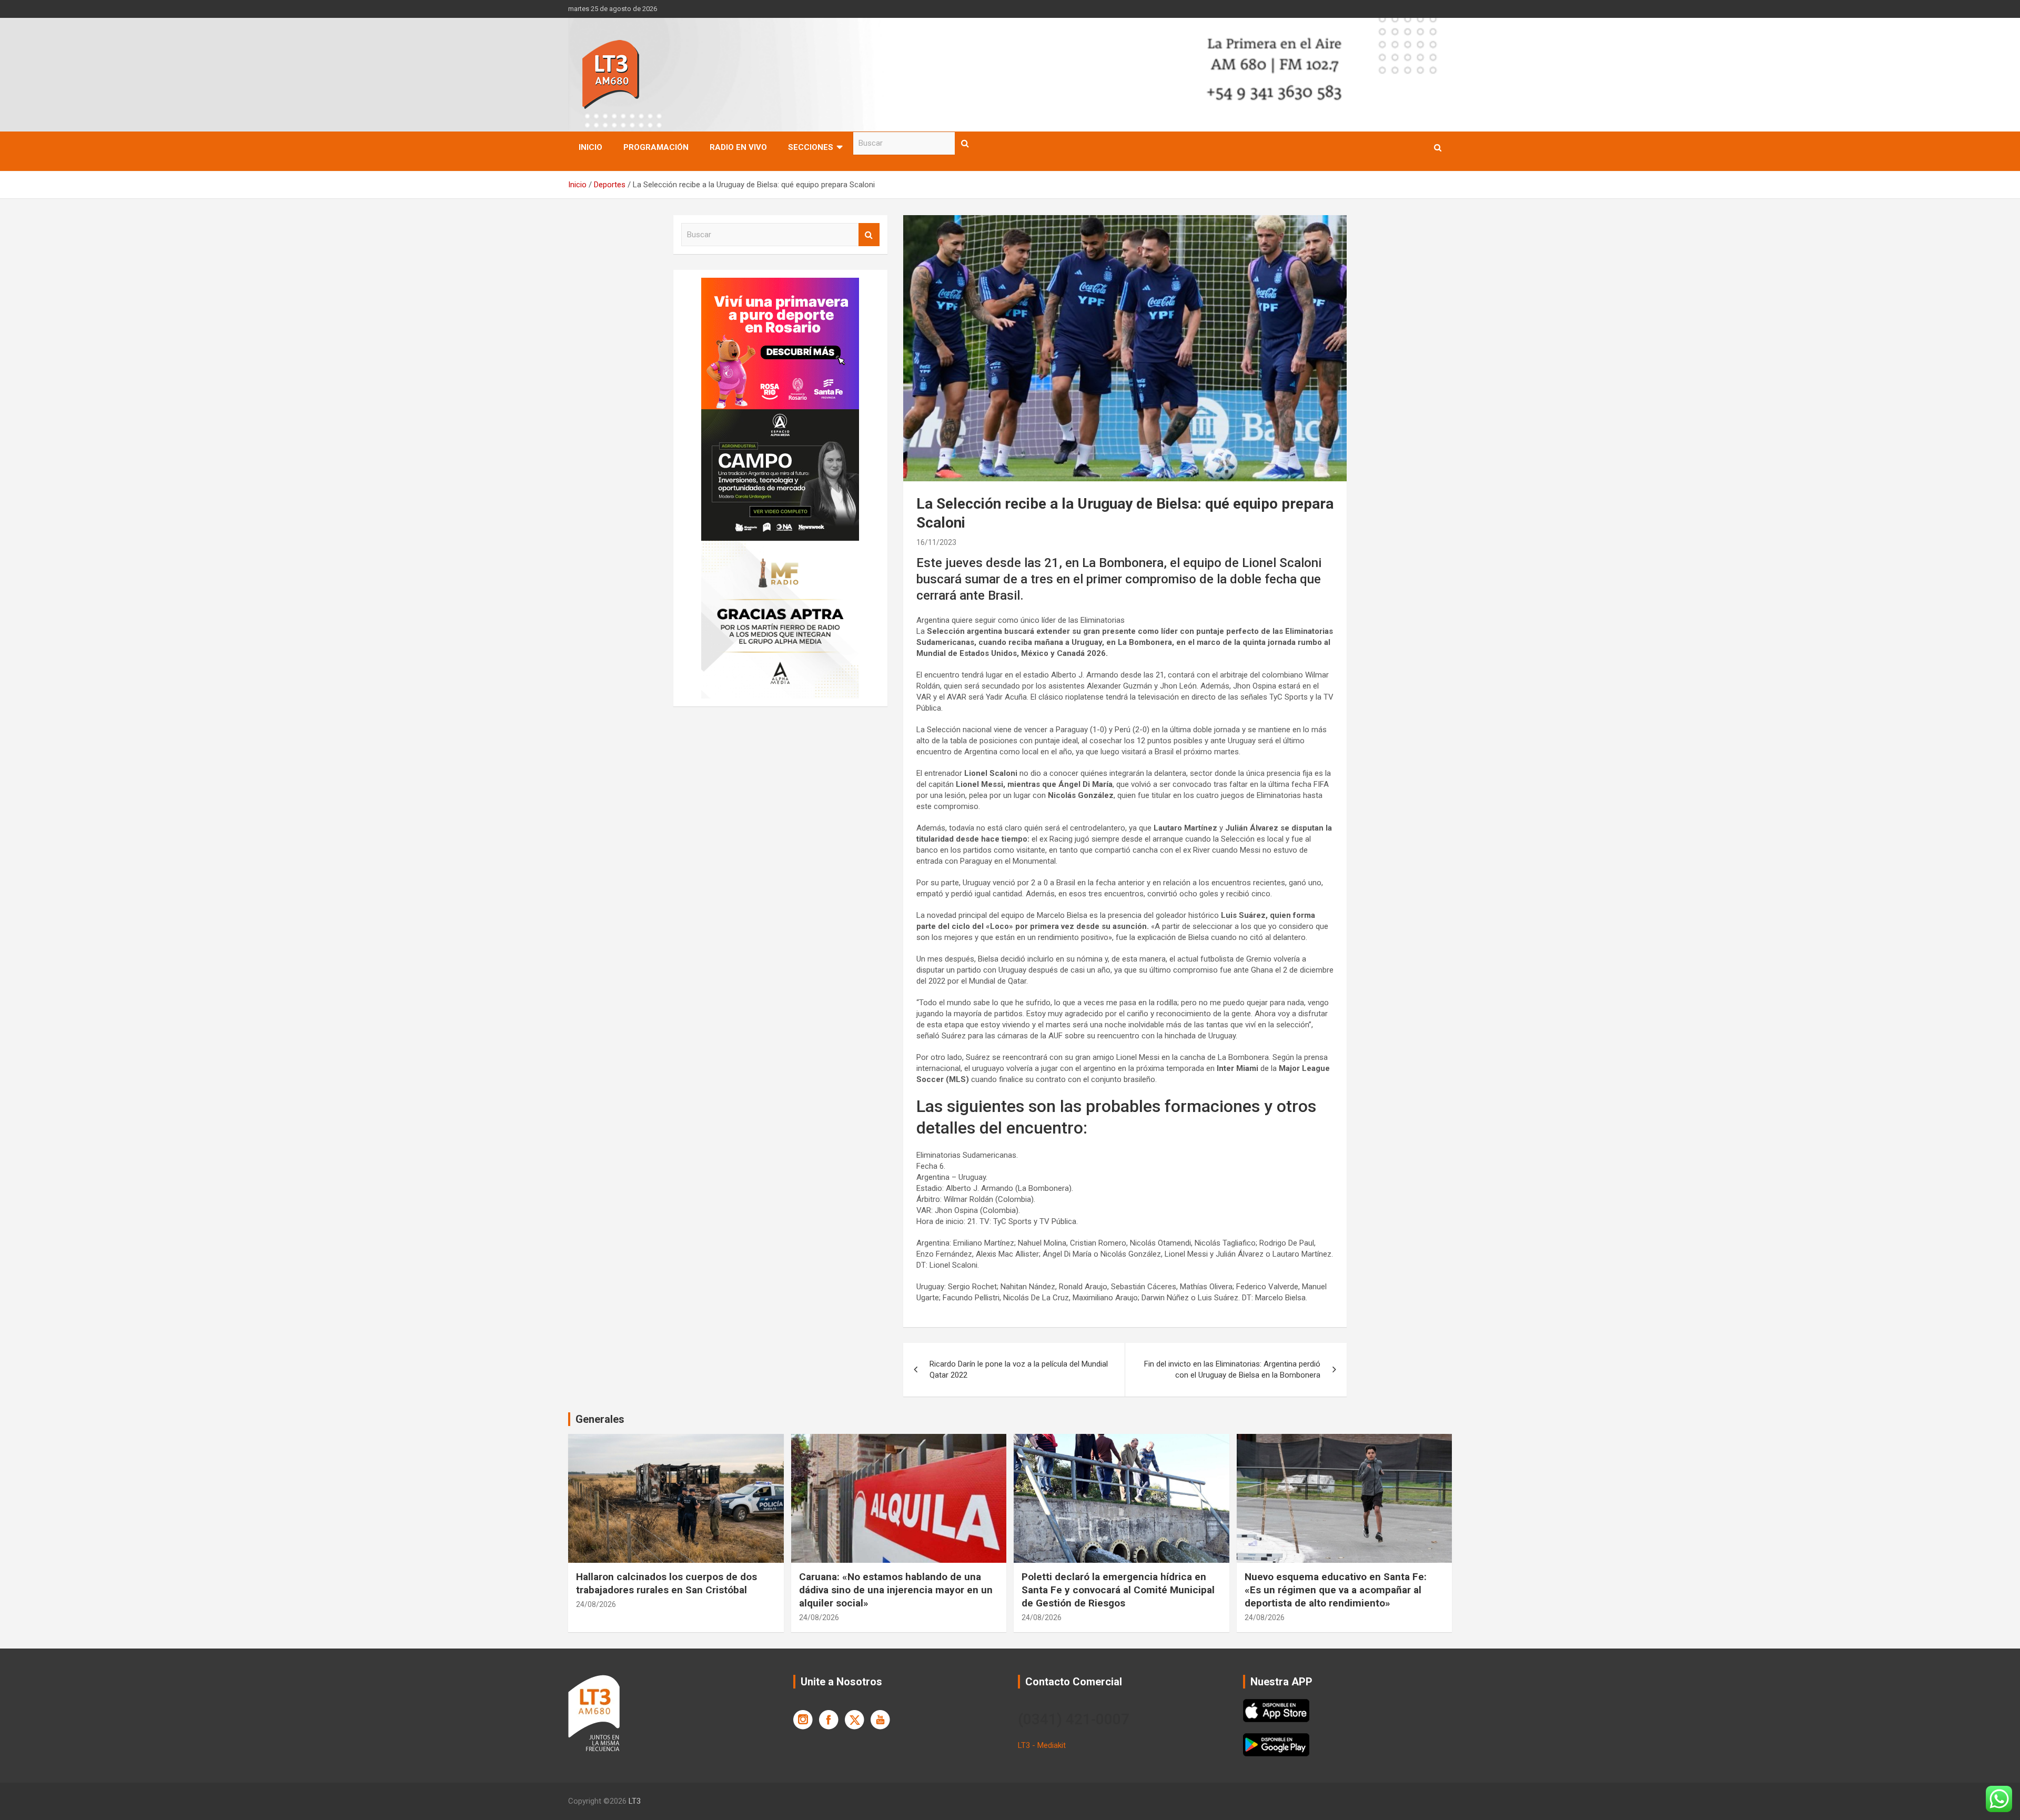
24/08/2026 (596, 1604)
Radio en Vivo (738, 147)
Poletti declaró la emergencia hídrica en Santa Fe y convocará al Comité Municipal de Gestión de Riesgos (1118, 1590)
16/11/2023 (936, 542)
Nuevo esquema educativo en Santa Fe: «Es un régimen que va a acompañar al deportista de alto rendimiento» (1336, 1590)
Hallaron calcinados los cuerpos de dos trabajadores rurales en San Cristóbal (666, 1583)
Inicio (590, 147)
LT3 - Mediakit (1042, 1745)
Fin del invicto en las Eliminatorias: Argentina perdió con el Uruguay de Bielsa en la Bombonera (1232, 1369)
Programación (656, 147)
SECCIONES (811, 147)
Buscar (965, 143)
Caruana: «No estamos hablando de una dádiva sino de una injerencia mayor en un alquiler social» (896, 1590)
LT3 (635, 1801)
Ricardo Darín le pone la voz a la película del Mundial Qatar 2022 (1019, 1369)
